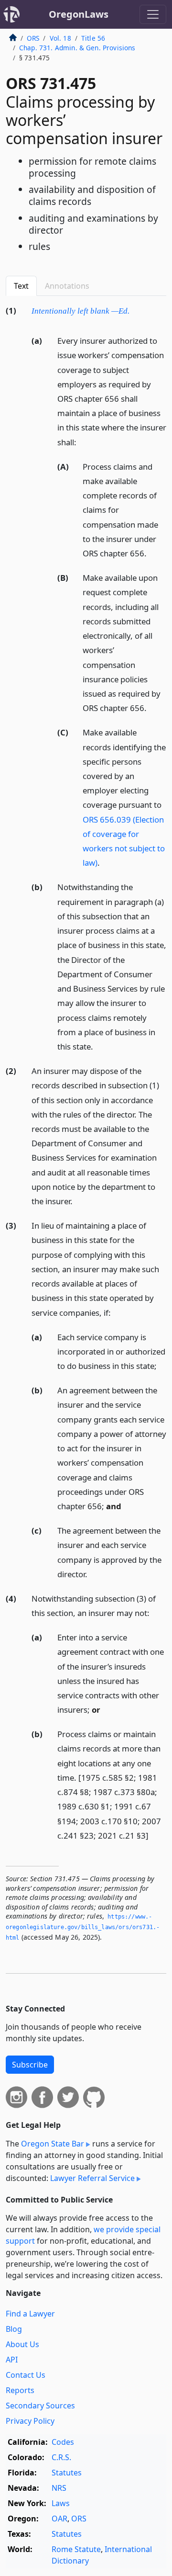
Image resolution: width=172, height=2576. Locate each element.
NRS (59, 2488)
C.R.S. (61, 2457)
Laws (61, 2503)
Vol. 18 (60, 38)
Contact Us (26, 2375)
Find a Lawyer (30, 2314)
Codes (63, 2442)
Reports (20, 2390)
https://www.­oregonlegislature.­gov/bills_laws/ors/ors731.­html (83, 1927)
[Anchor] (135, 310)
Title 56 (93, 38)
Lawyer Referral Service (92, 2178)
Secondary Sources (40, 2406)
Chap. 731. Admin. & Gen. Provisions (77, 48)
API (12, 2360)
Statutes (67, 2473)
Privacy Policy (30, 2421)
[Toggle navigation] (153, 14)
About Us (22, 2344)
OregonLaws (79, 14)
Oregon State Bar (53, 2144)
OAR (59, 2519)
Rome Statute (76, 2549)
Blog (14, 2329)
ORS (33, 38)
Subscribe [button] (30, 2065)
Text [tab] (21, 286)
